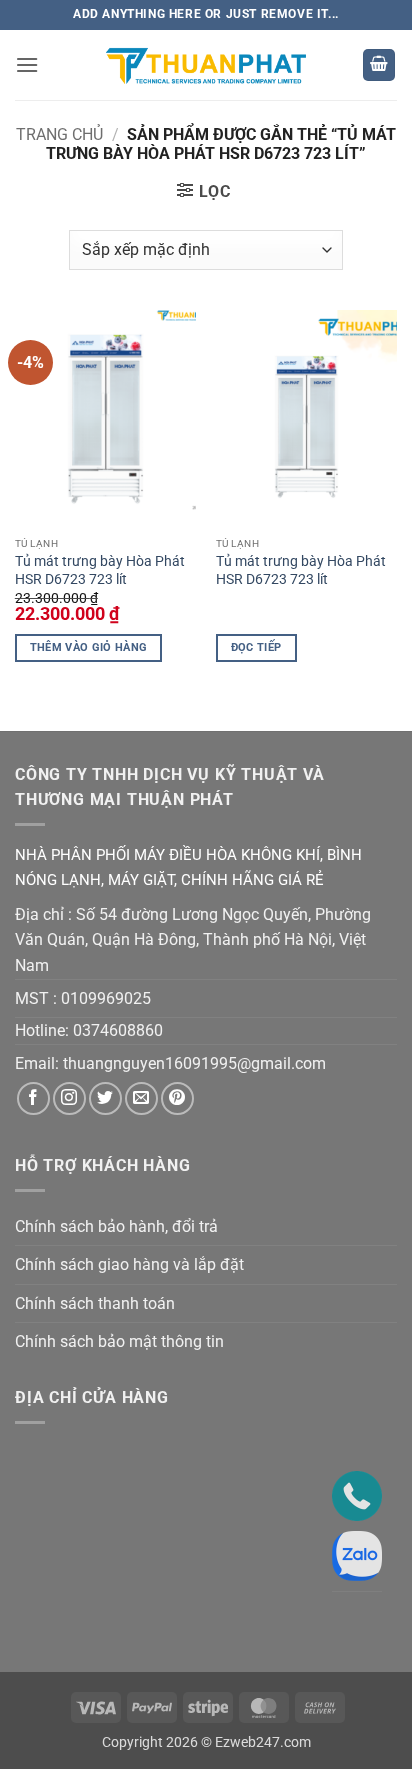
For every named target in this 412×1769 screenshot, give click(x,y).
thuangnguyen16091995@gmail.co (187, 1063)
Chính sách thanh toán (95, 1303)
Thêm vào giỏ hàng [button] (89, 647)
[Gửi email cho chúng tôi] (141, 1098)
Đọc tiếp (256, 647)
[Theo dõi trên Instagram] (69, 1098)
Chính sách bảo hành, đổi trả (116, 1226)
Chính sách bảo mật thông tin (119, 1341)
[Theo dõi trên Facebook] (33, 1098)
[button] (27, 64)
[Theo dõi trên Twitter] (105, 1098)
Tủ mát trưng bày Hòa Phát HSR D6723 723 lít (100, 570)
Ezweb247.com (263, 1742)
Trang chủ (59, 134)
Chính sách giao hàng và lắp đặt (129, 1264)
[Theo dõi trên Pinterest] (177, 1098)
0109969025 (106, 998)
